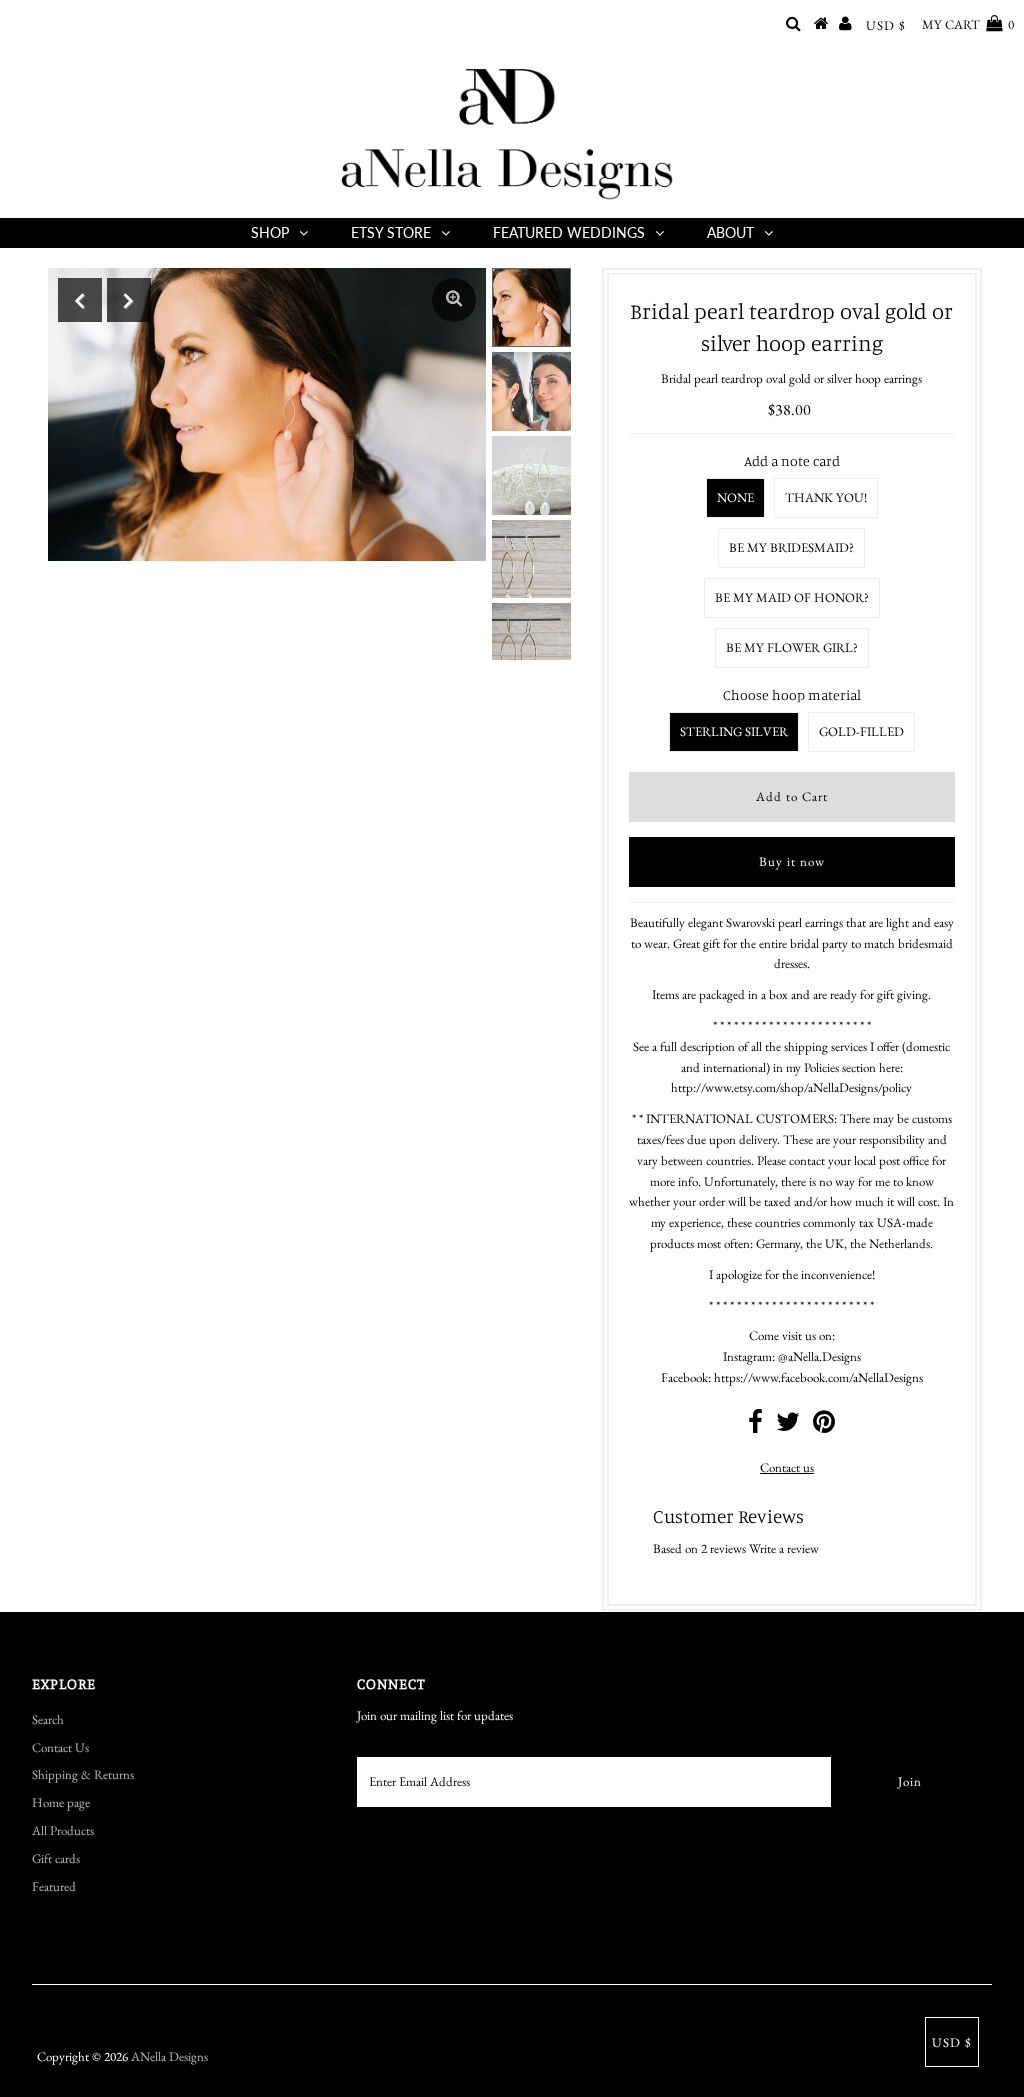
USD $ (886, 25)
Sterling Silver (734, 731)
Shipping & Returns (83, 1774)
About (730, 232)
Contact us (787, 1467)
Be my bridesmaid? (791, 547)
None (735, 497)
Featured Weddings (569, 232)
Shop (270, 232)
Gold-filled (861, 731)
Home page (61, 1802)
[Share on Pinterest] (824, 1426)
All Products (63, 1830)
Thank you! (826, 497)
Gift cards (56, 1858)
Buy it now (792, 861)
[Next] (129, 300)
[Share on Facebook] (755, 1426)
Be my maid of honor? (792, 597)
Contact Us (60, 1747)
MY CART (968, 24)
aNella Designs (169, 2056)
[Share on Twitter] (788, 1426)
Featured (54, 1886)
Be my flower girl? (792, 647)
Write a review (784, 1548)
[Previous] (80, 300)
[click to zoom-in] (454, 300)
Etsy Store (391, 232)
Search (48, 1719)
